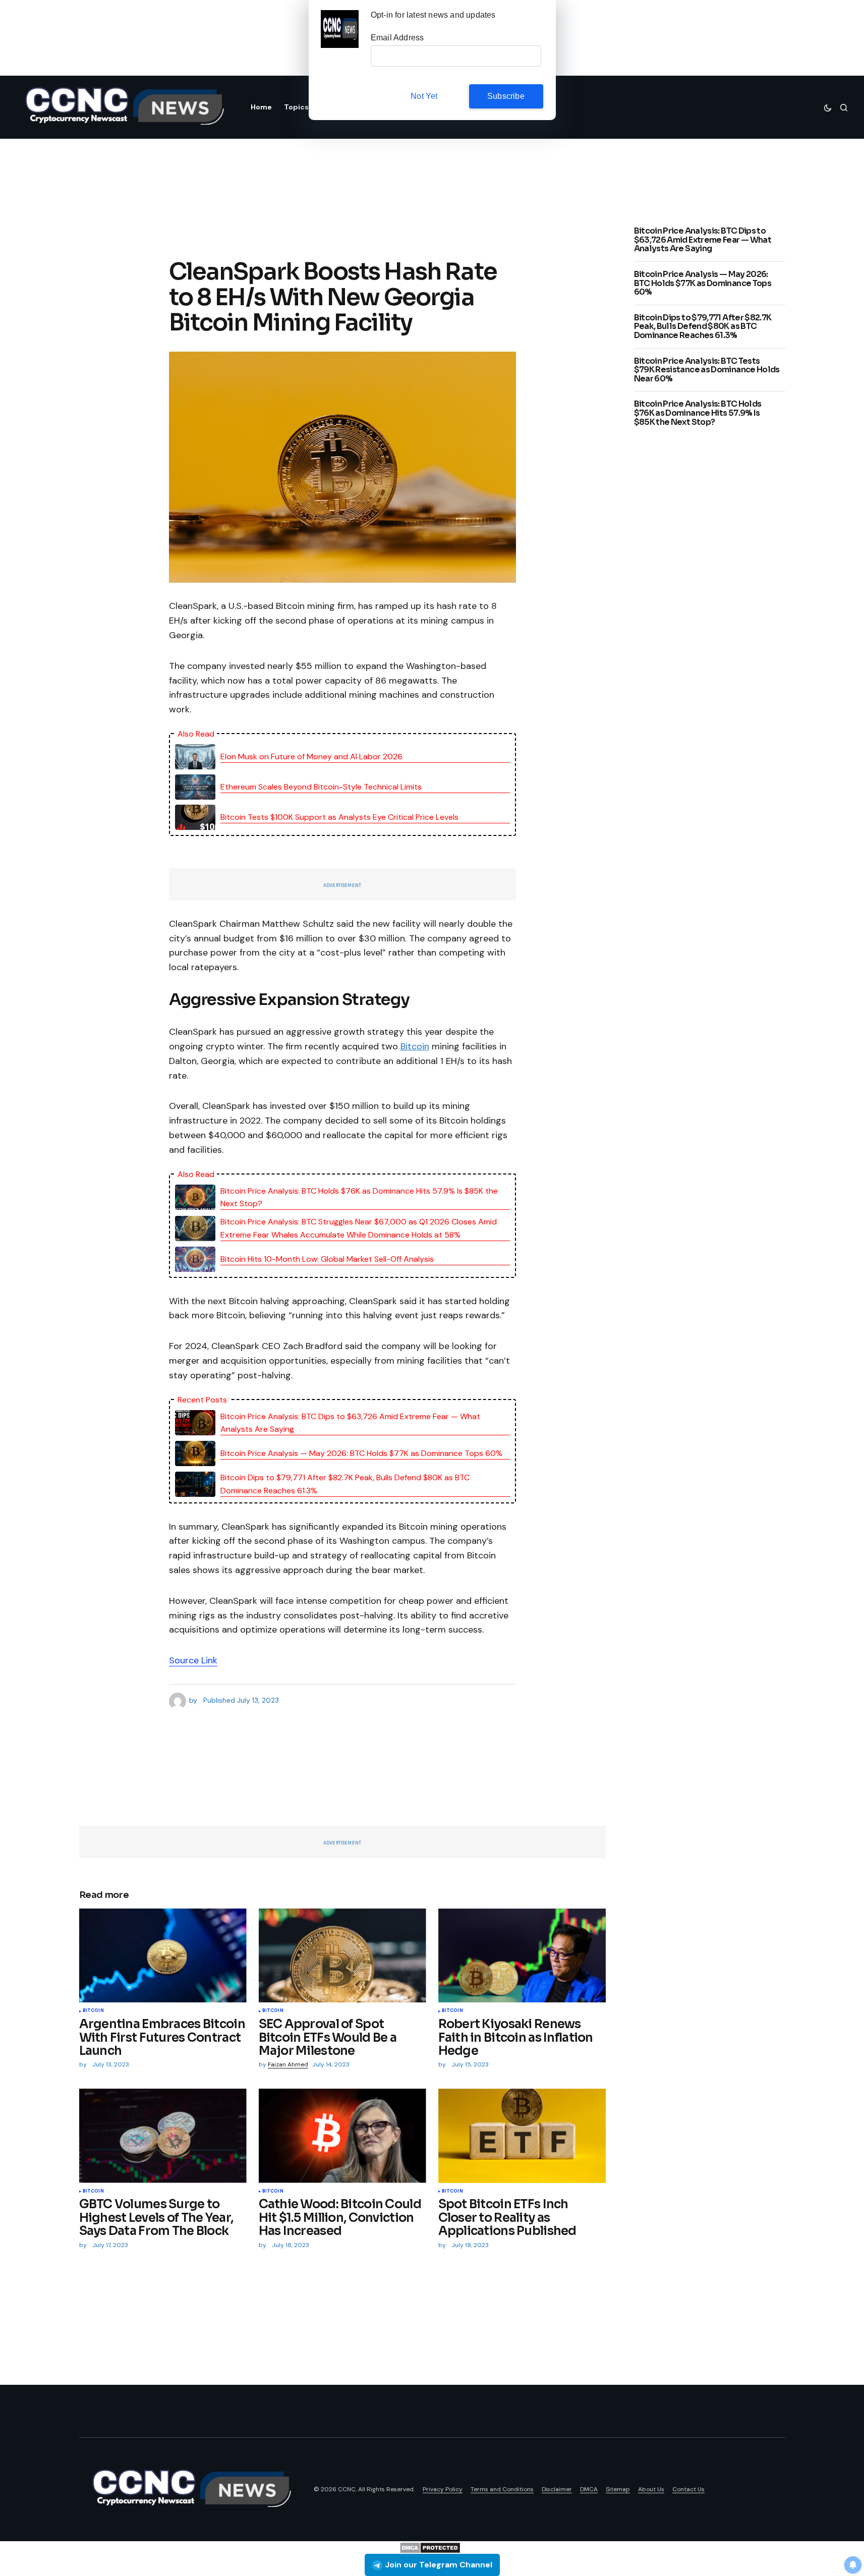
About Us (651, 2489)
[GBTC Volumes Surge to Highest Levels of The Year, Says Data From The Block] (163, 2136)
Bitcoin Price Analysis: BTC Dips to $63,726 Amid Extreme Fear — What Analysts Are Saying (350, 1423)
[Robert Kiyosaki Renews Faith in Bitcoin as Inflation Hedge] (522, 1956)
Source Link (193, 1660)
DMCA (589, 2489)
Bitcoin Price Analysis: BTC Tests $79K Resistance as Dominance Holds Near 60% (707, 370)
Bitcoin (415, 1046)
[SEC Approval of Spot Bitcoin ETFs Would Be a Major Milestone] (342, 1956)
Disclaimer (557, 2489)
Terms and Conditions (502, 2489)
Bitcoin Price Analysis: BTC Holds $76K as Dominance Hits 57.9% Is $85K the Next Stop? (359, 1197)
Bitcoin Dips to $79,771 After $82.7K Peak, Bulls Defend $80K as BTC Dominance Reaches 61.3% (345, 1484)
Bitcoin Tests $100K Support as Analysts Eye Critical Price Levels (339, 817)
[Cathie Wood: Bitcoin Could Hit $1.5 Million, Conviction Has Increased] (342, 2136)
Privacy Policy (443, 2489)
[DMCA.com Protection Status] (430, 2547)
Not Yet (424, 96)
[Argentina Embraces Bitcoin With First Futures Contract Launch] (163, 1956)
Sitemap (618, 2489)
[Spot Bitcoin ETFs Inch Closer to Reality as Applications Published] (522, 2136)
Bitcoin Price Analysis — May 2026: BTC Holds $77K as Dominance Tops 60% (361, 1453)
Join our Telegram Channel (439, 2565)
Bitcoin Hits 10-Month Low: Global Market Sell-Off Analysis (327, 1259)
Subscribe (506, 96)
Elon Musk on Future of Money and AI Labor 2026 (311, 757)
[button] (828, 107)
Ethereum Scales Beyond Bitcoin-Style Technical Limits (321, 787)
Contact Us (688, 2489)
